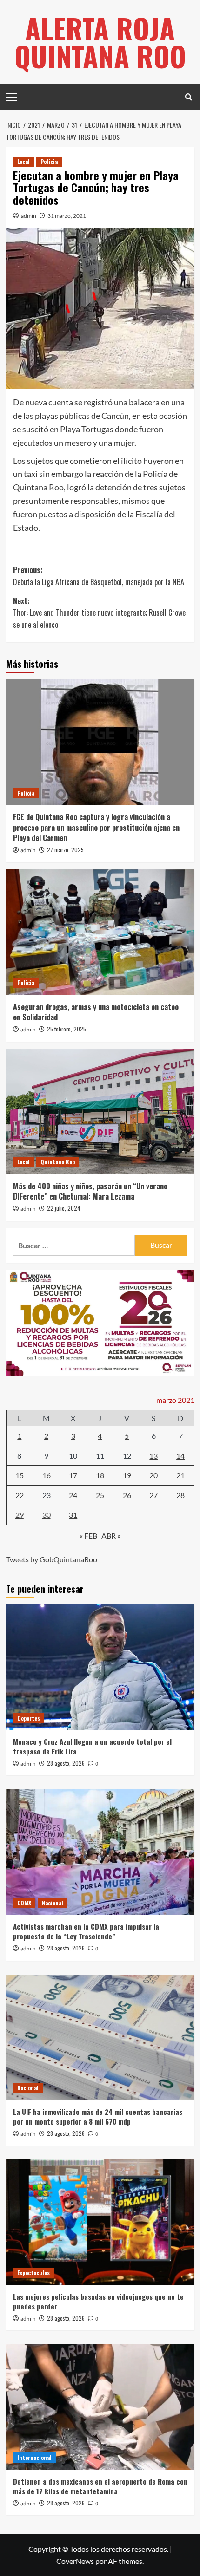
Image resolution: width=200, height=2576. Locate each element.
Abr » (111, 1536)
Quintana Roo (58, 1162)
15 (20, 1475)
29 (20, 1515)
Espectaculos (33, 2273)
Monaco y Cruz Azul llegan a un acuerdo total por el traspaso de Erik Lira (92, 1746)
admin (29, 216)
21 (180, 1475)
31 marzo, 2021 (67, 216)
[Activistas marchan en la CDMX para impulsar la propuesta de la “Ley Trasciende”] (100, 1852)
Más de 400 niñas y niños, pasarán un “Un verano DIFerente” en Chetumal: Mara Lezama (90, 1191)
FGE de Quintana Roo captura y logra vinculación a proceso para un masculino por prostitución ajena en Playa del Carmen (96, 827)
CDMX (24, 1903)
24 (73, 1495)
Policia (49, 161)
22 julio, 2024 (64, 1208)
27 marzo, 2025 (65, 850)
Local (23, 161)
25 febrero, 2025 (67, 1029)
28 (180, 1495)
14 (180, 1456)
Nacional (53, 1903)
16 (47, 1475)
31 (73, 1515)
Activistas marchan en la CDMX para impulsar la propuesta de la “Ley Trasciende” (86, 1931)
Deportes (29, 1718)
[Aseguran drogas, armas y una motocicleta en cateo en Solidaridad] (100, 932)
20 (153, 1475)
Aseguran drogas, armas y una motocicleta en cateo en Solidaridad (96, 1012)
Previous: (99, 576)
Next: (99, 613)
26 (127, 1495)
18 (100, 1475)
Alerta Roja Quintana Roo (100, 42)
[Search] (189, 97)
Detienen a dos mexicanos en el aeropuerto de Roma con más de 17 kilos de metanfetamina (100, 2486)
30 (47, 1515)
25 (100, 1495)
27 (153, 1495)
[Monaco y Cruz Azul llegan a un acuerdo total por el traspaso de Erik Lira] (100, 1667)
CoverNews (75, 2561)
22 (20, 1495)
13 (153, 1456)
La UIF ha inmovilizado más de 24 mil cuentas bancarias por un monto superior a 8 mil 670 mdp (98, 2116)
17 (73, 1475)
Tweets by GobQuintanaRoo (52, 1559)
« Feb (88, 1536)
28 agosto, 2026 (66, 1763)
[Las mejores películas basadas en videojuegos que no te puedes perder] (100, 2222)
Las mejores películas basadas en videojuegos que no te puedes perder (98, 2301)
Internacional (34, 2457)
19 (127, 1475)
